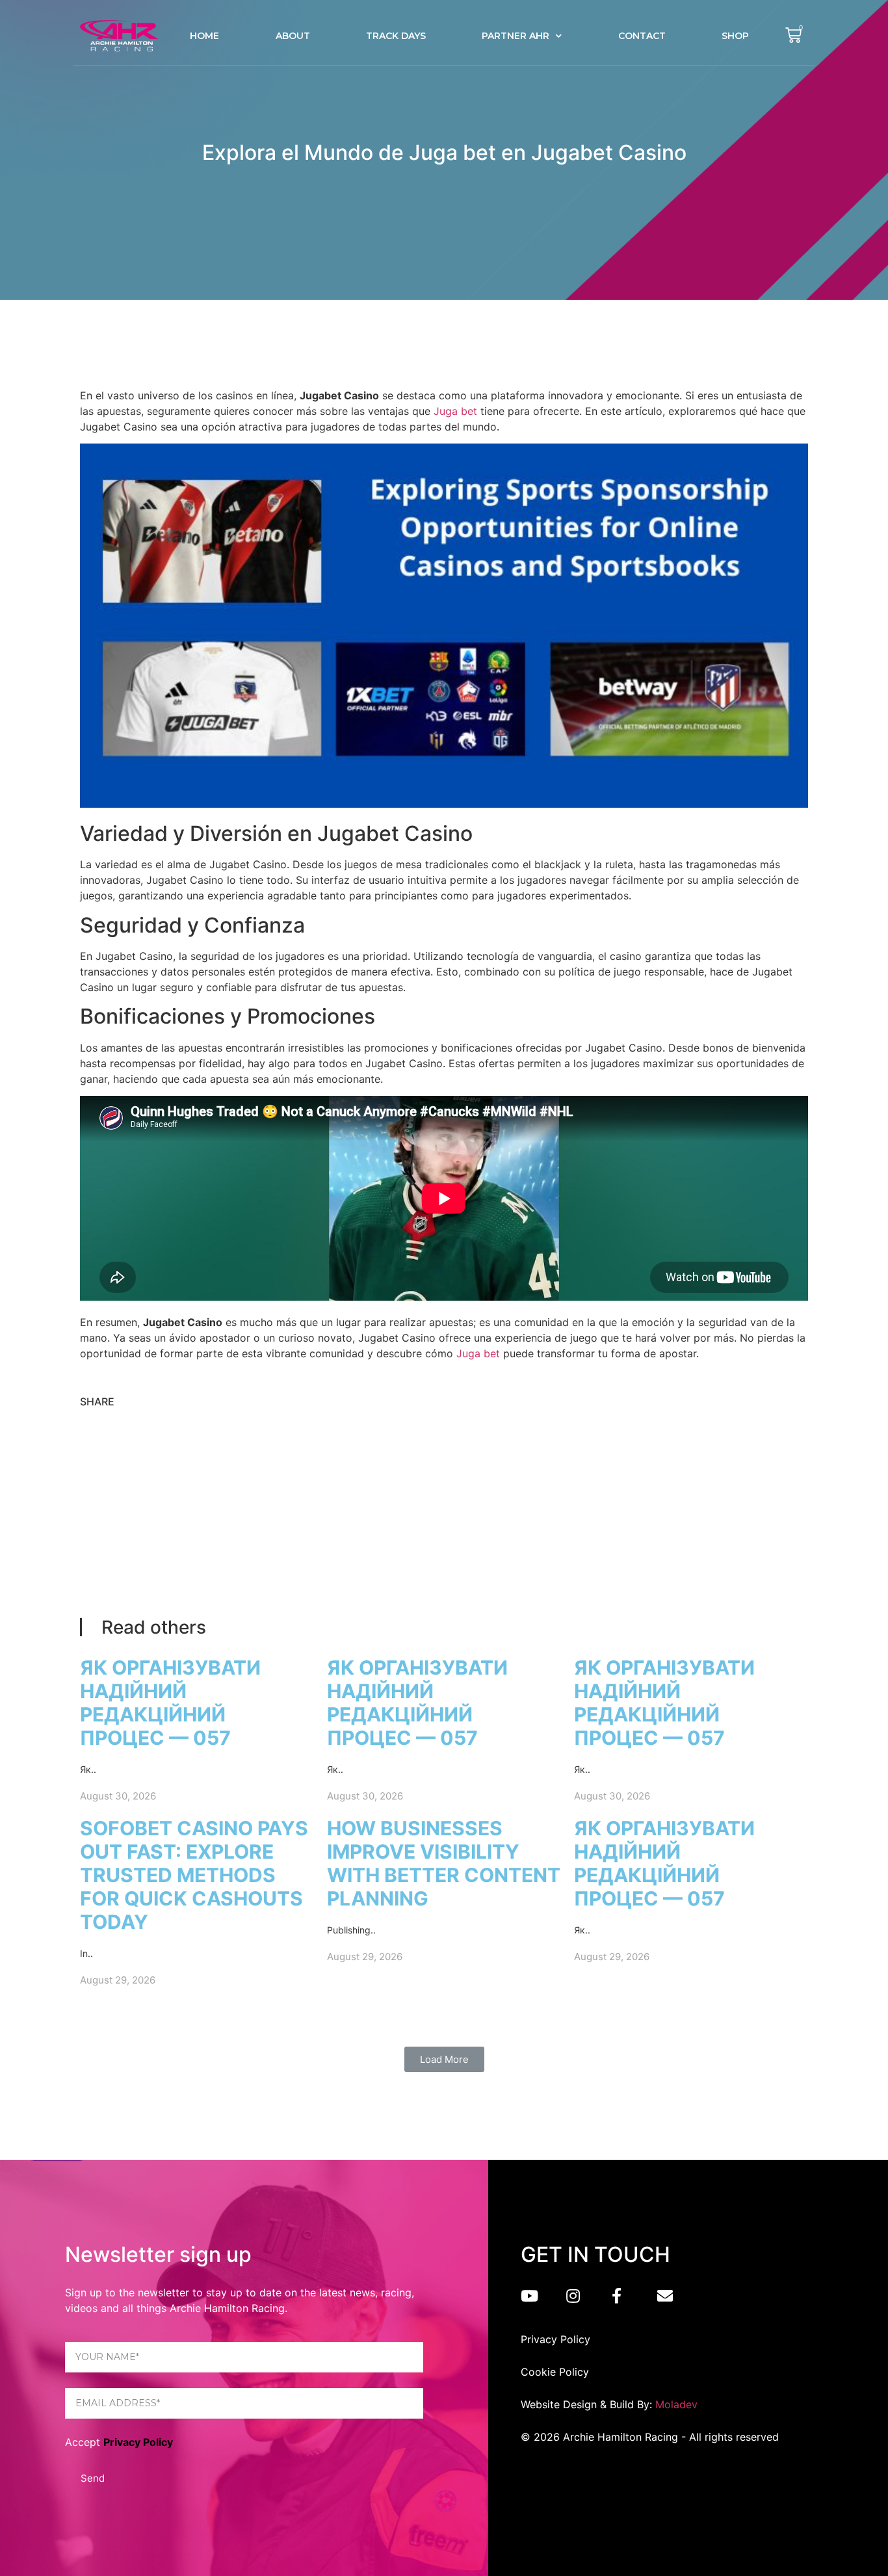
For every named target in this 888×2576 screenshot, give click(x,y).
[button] (444, 2059)
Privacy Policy (138, 2442)
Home (204, 36)
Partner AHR (516, 36)
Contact (642, 36)
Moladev (676, 2404)
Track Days (396, 36)
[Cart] (793, 35)
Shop (735, 36)
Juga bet (455, 411)
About (293, 36)
